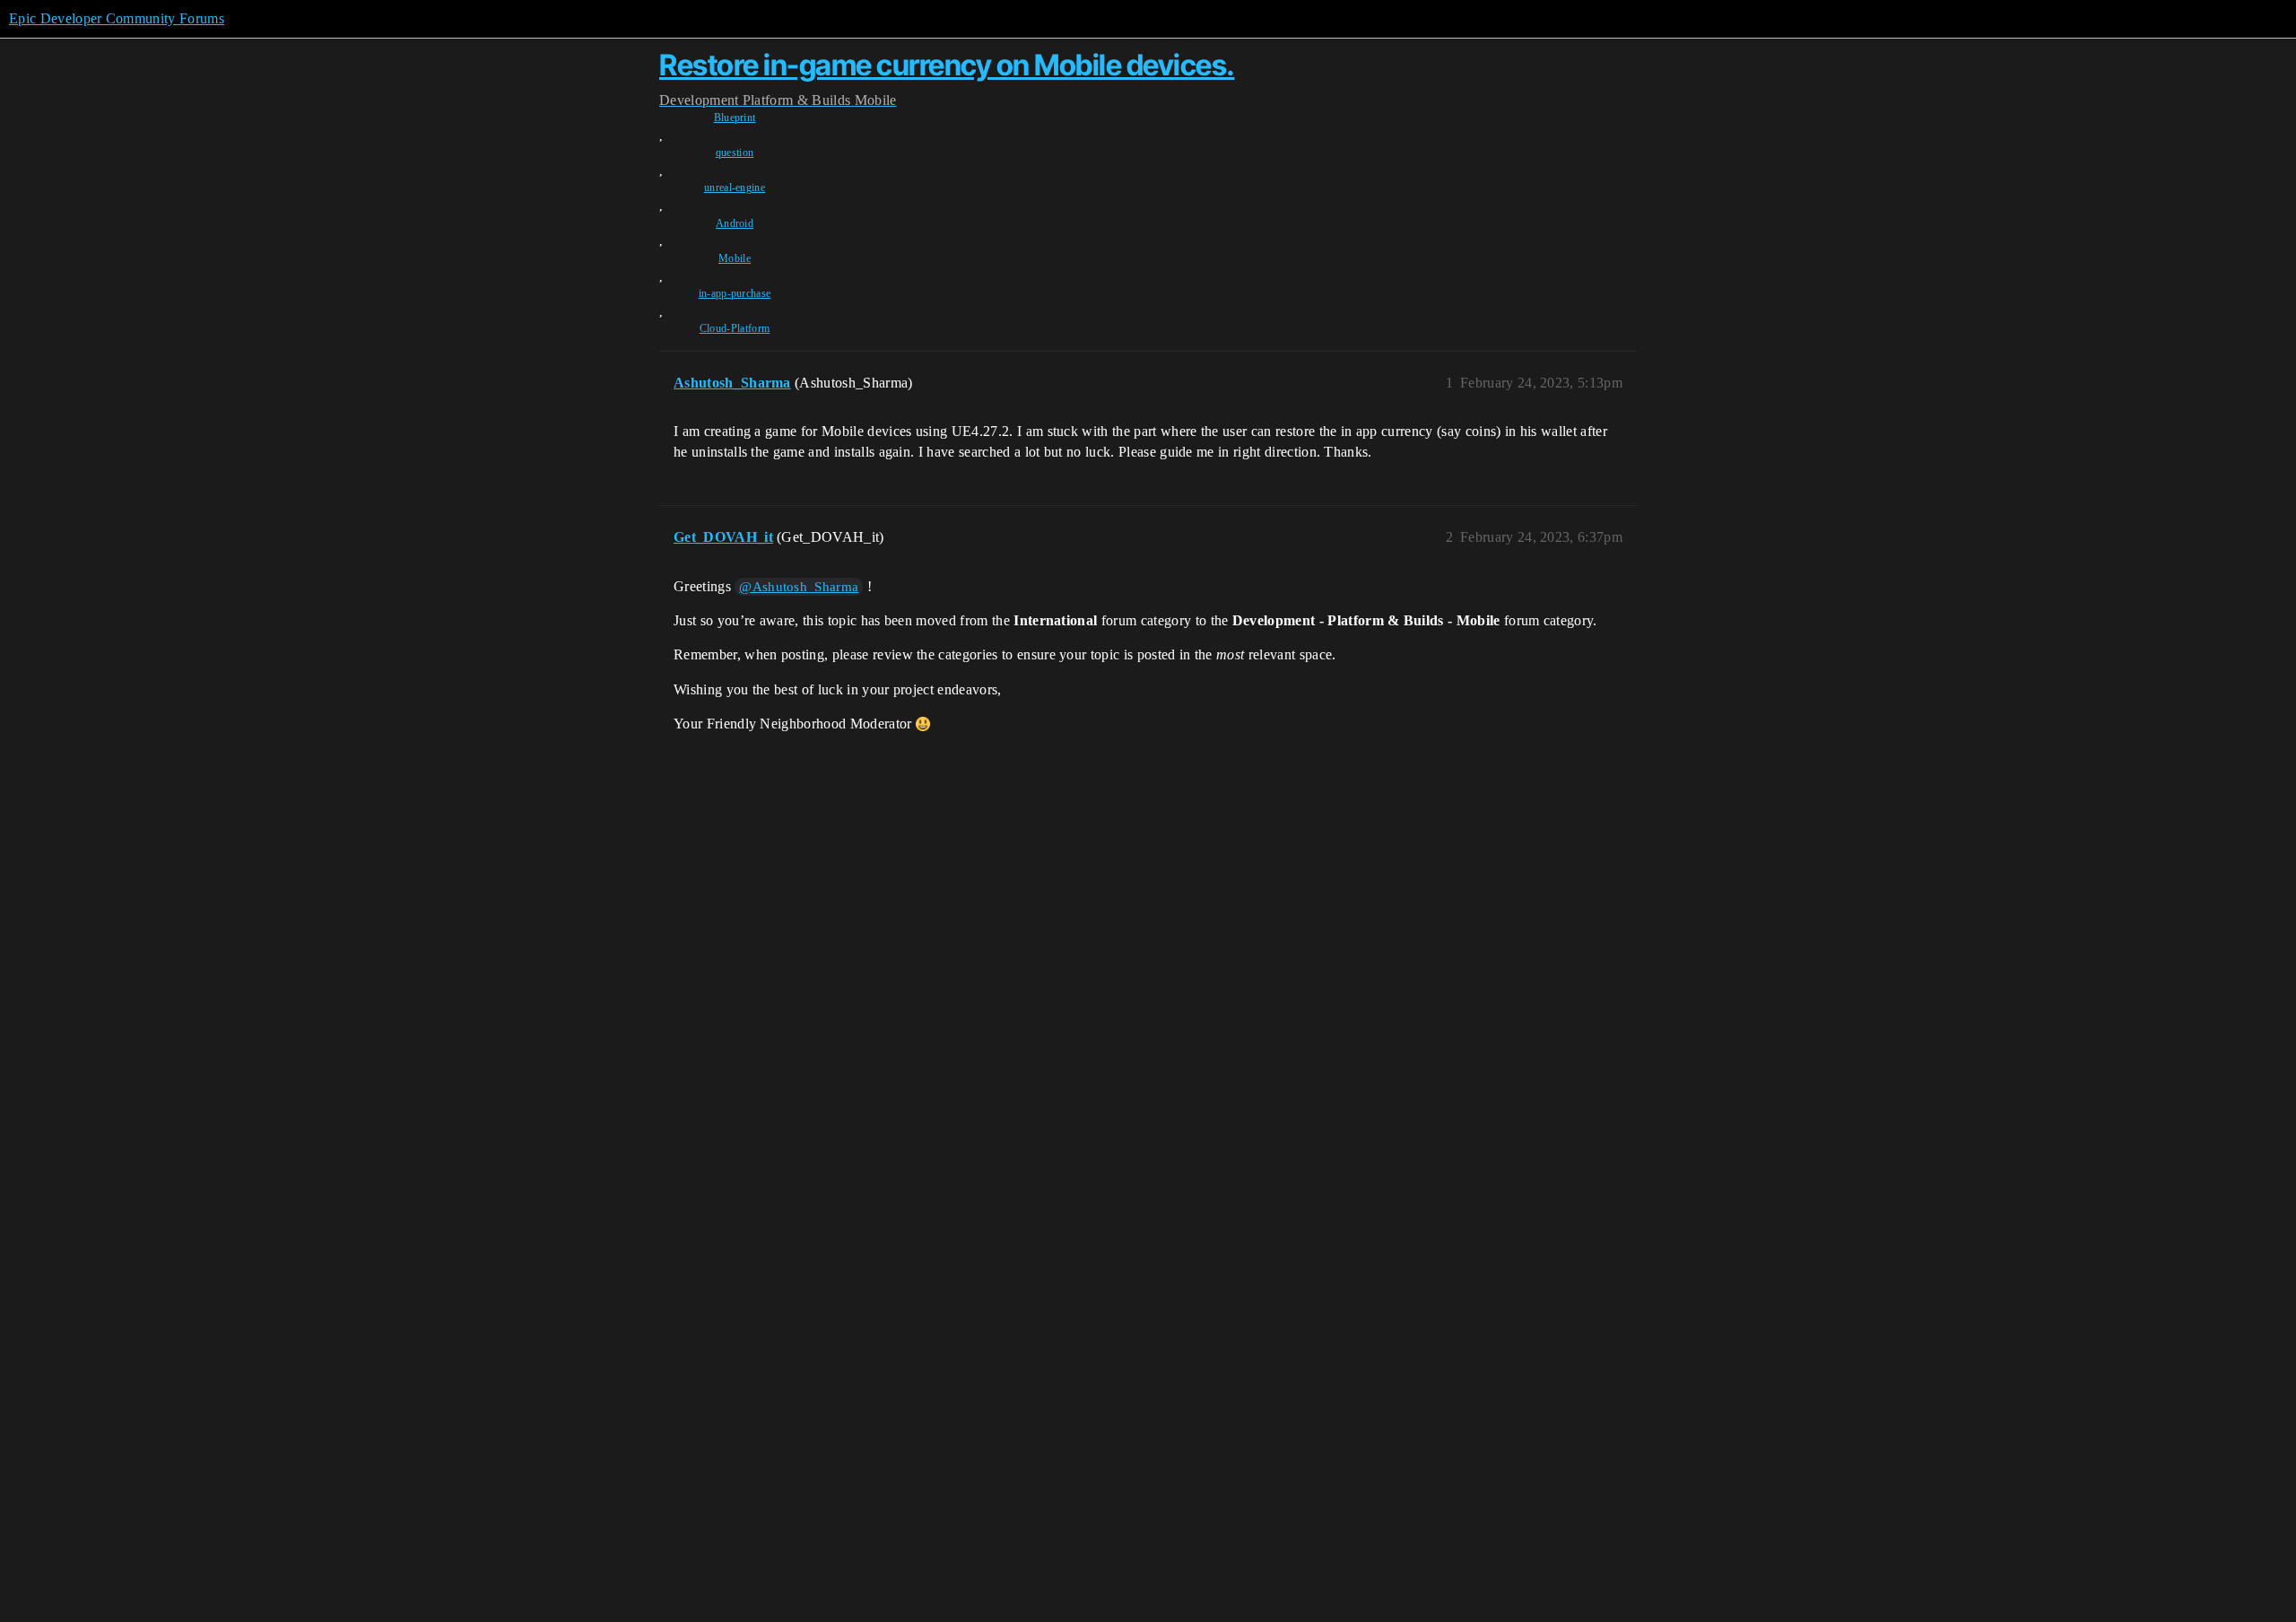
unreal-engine (735, 187)
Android (735, 223)
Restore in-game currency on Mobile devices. (947, 65)
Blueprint (735, 118)
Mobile (735, 258)
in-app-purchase (735, 293)
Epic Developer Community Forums (117, 18)
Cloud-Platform (735, 328)
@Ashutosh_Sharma (799, 587)
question (735, 153)
